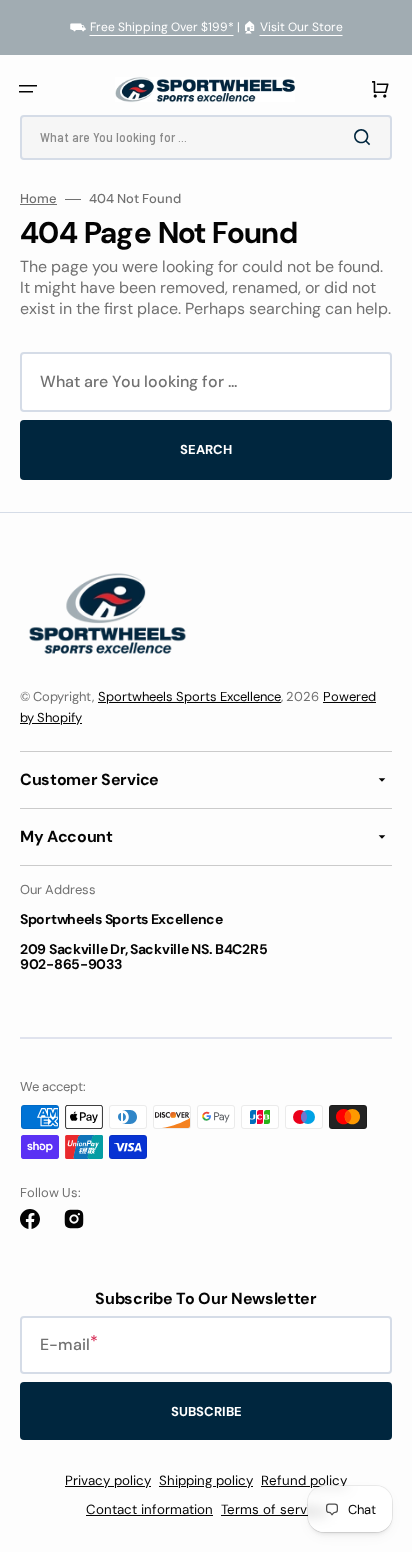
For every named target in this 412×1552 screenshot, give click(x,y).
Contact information (149, 1509)
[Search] (366, 137)
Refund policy (304, 1480)
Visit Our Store (301, 27)
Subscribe (206, 1411)
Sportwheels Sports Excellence (189, 696)
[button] (28, 89)
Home (38, 199)
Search (206, 449)
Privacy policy (108, 1480)
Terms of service (273, 1509)
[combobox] (206, 137)
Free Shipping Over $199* (162, 27)
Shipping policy (206, 1480)
